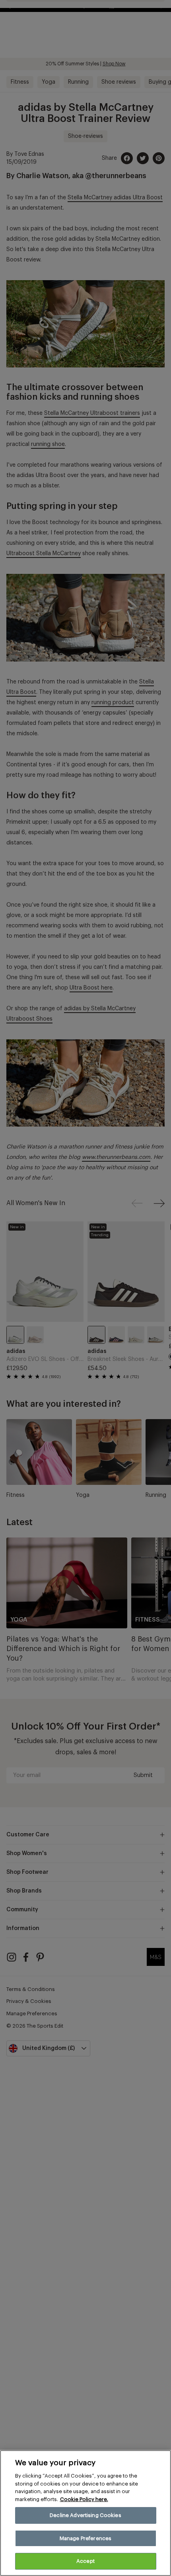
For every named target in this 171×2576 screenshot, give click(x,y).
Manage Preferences (85, 2538)
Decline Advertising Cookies (85, 2515)
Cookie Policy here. (84, 2499)
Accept (85, 2561)
